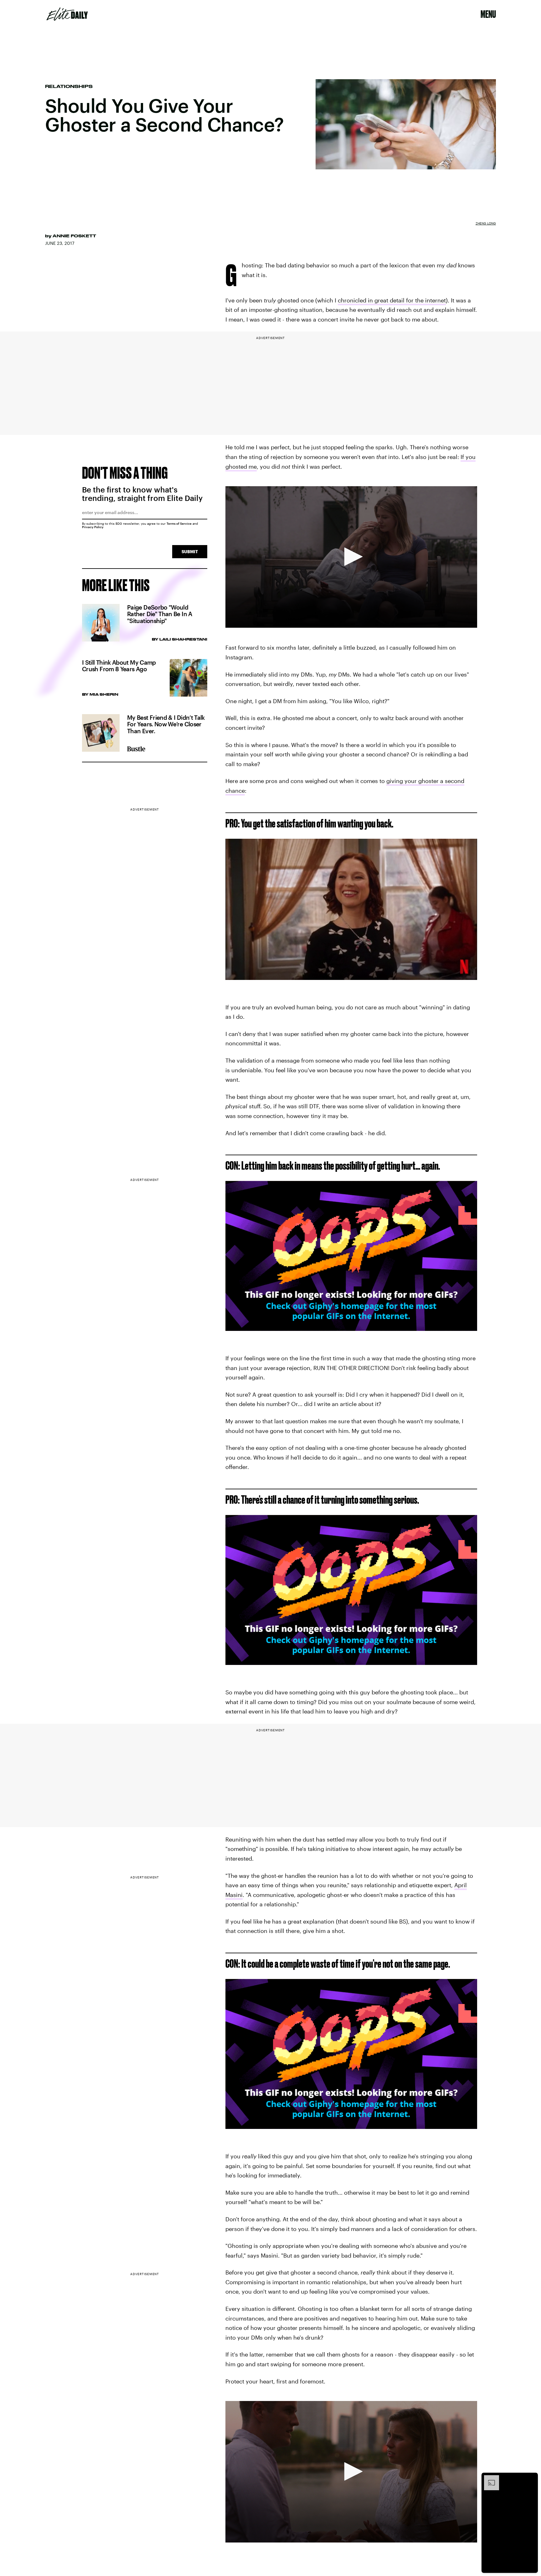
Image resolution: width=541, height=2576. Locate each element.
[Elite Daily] (67, 14)
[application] (351, 557)
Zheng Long (486, 223)
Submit (190, 551)
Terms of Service (179, 523)
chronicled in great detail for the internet (392, 300)
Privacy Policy (93, 527)
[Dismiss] (531, 2478)
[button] (351, 557)
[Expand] (488, 2478)
